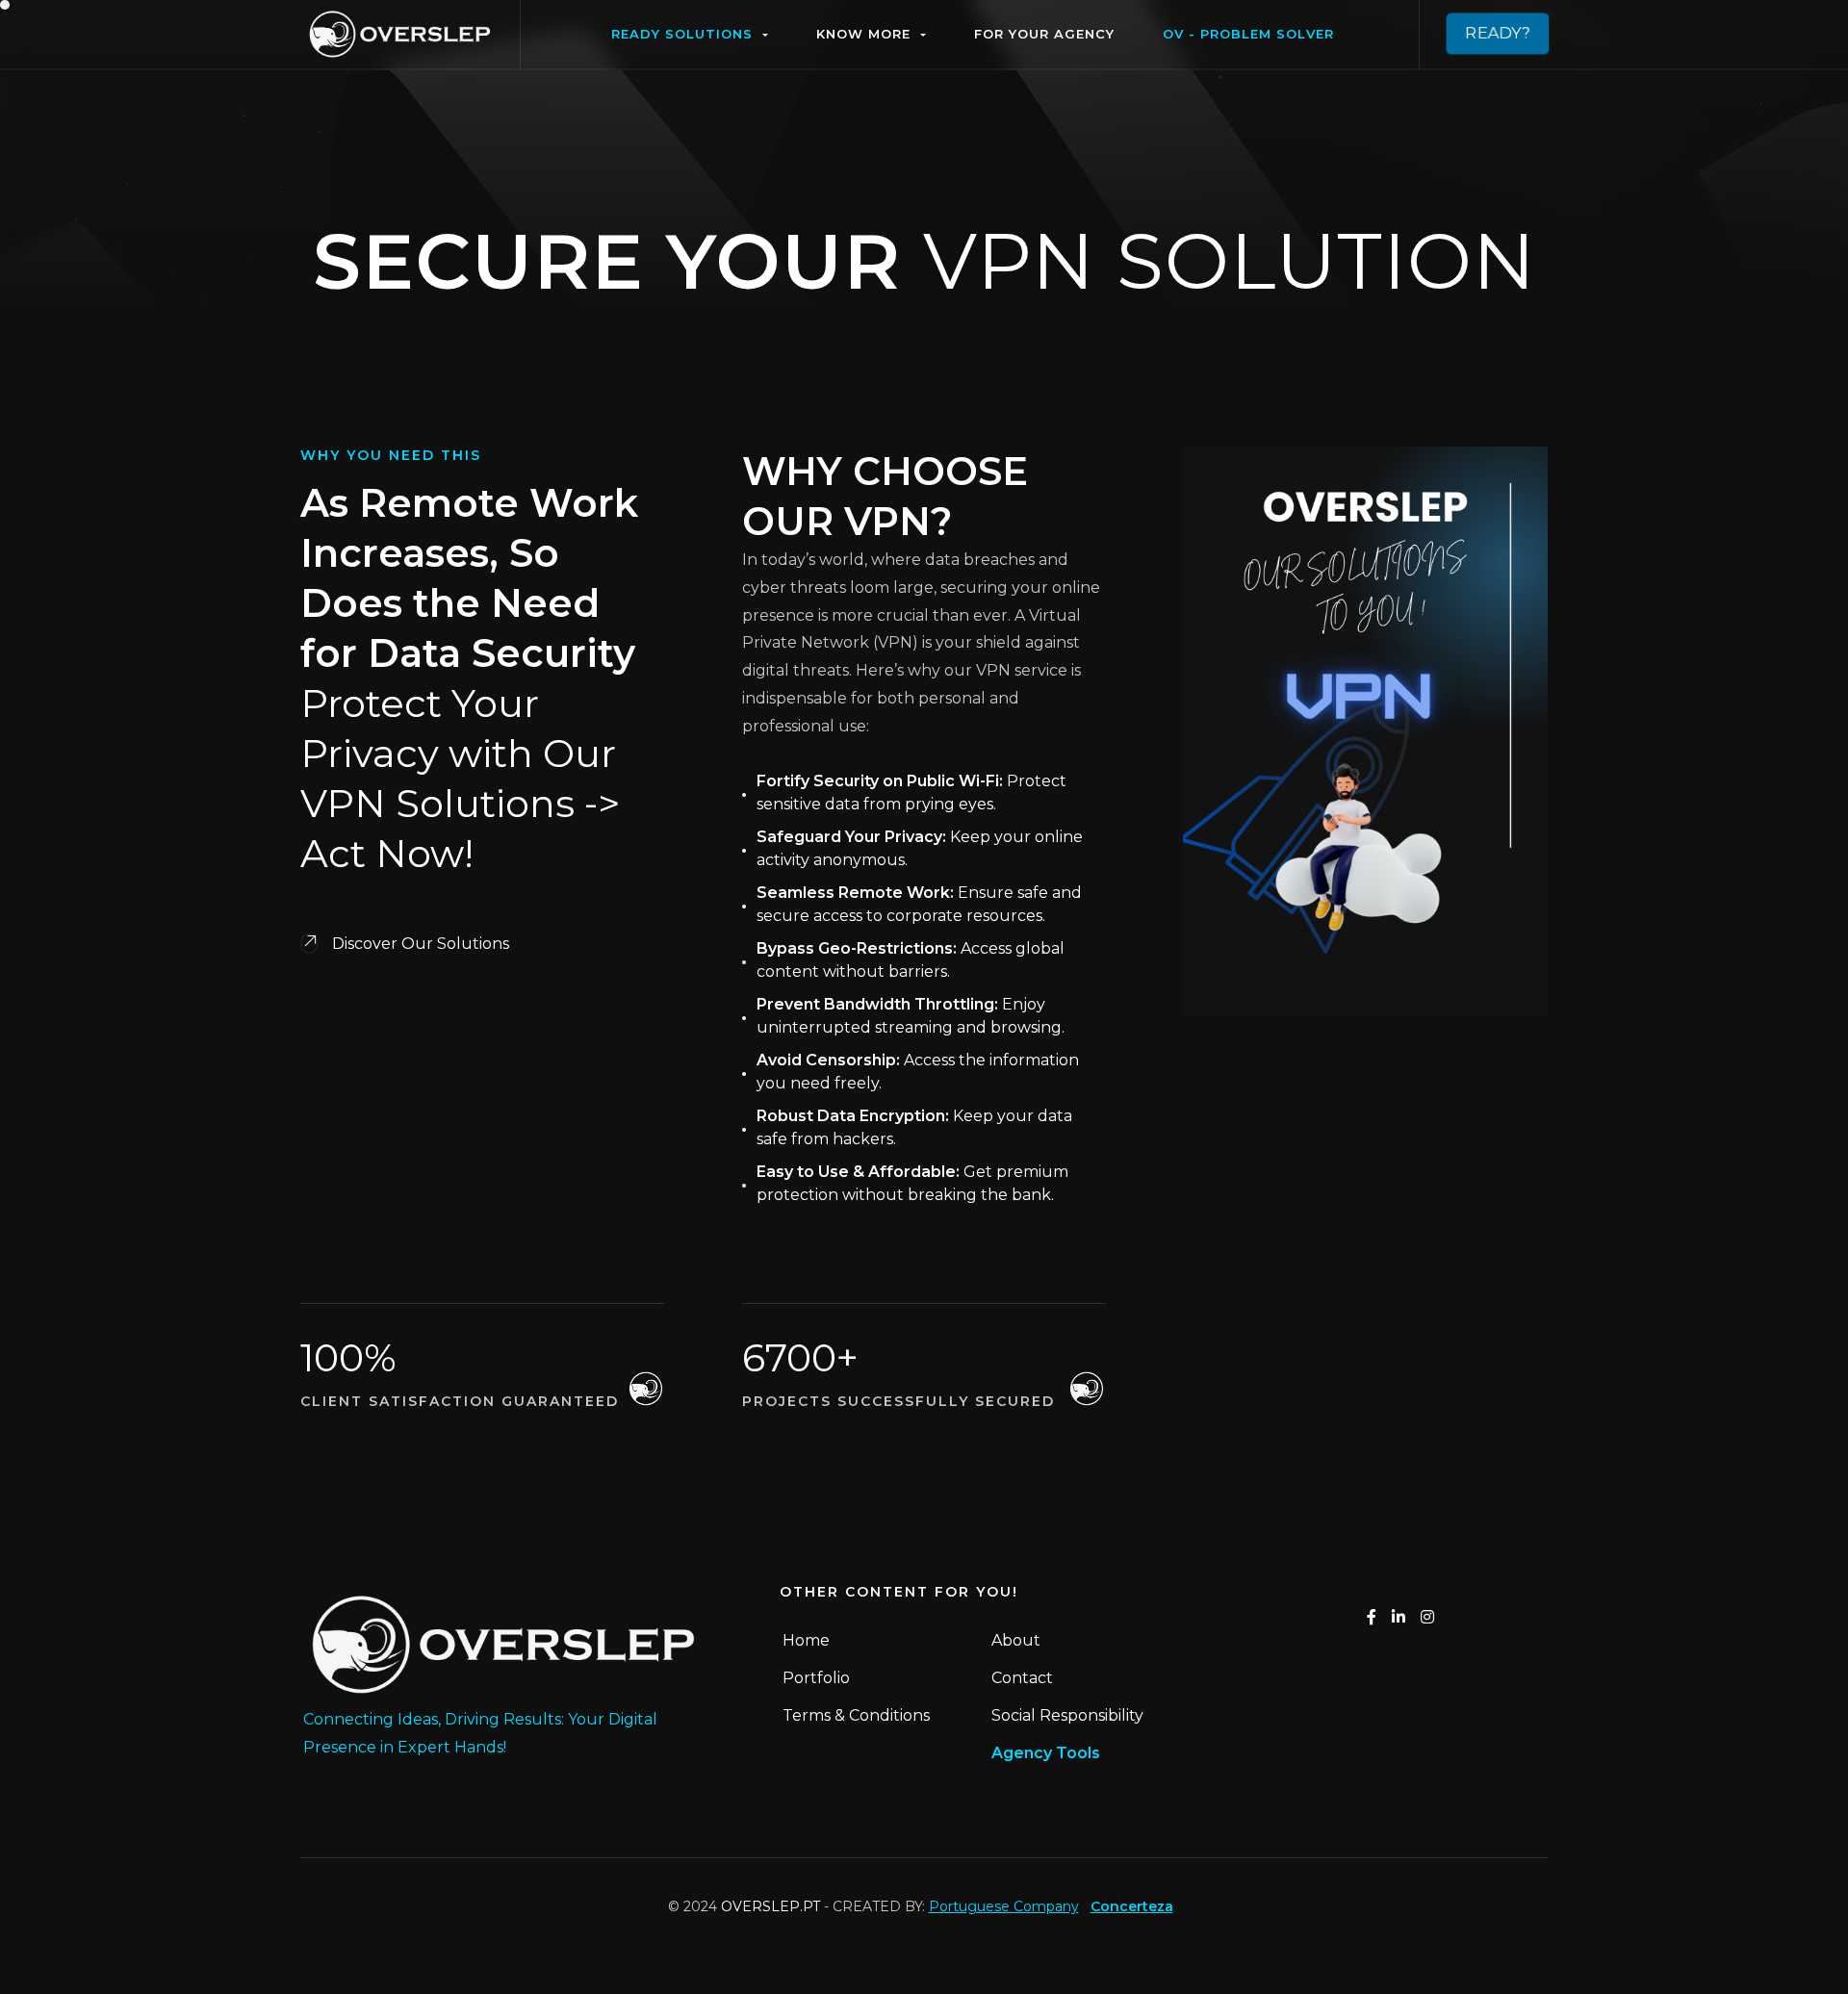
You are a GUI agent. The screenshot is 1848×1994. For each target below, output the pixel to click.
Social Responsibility (1067, 1715)
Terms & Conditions (856, 1715)
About (1016, 1640)
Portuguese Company (1004, 1906)
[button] (690, 34)
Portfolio (816, 1678)
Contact (1022, 1678)
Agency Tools (1046, 1753)
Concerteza (1132, 1906)
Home (806, 1640)
